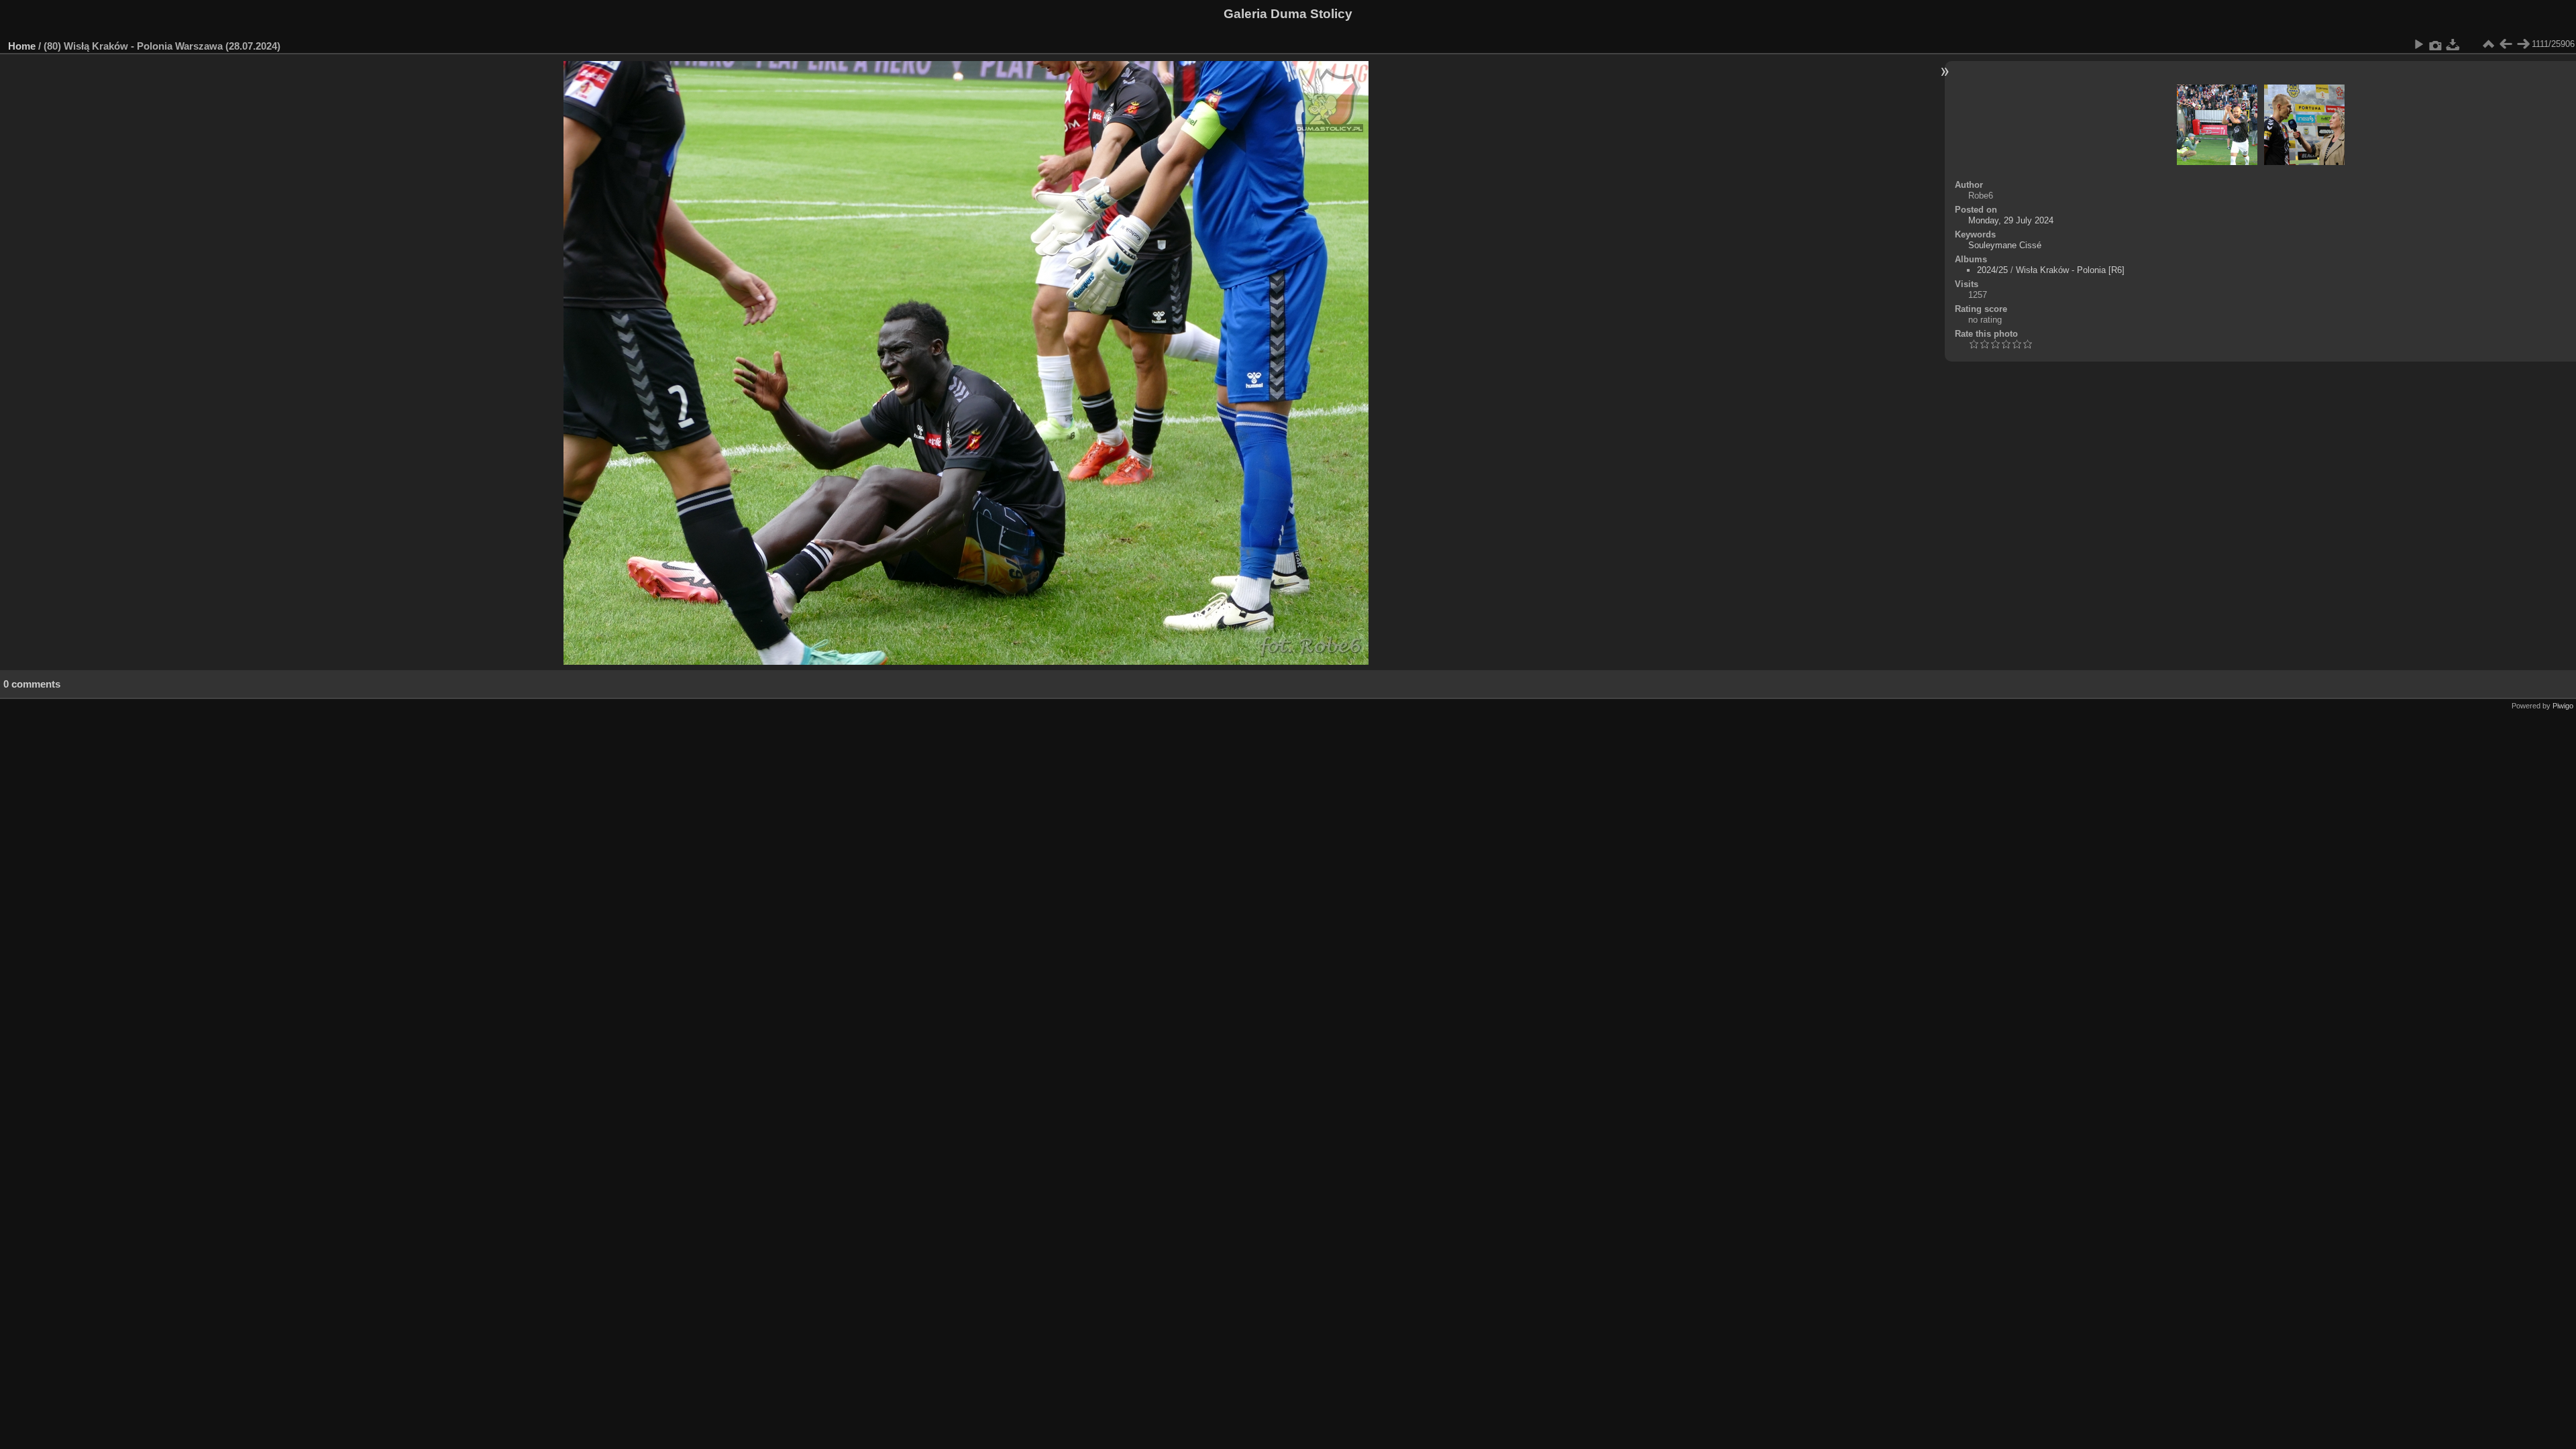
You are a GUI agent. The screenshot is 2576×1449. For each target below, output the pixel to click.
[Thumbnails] (2488, 44)
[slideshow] (2418, 44)
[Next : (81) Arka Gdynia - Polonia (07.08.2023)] (2523, 44)
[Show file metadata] (2436, 44)
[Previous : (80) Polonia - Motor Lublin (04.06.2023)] (2506, 44)
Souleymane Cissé (2005, 245)
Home (22, 46)
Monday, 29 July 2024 (2011, 220)
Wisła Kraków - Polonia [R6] (2070, 270)
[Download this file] (2453, 44)
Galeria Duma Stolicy (1288, 14)
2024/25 (1992, 270)
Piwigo (2563, 706)
